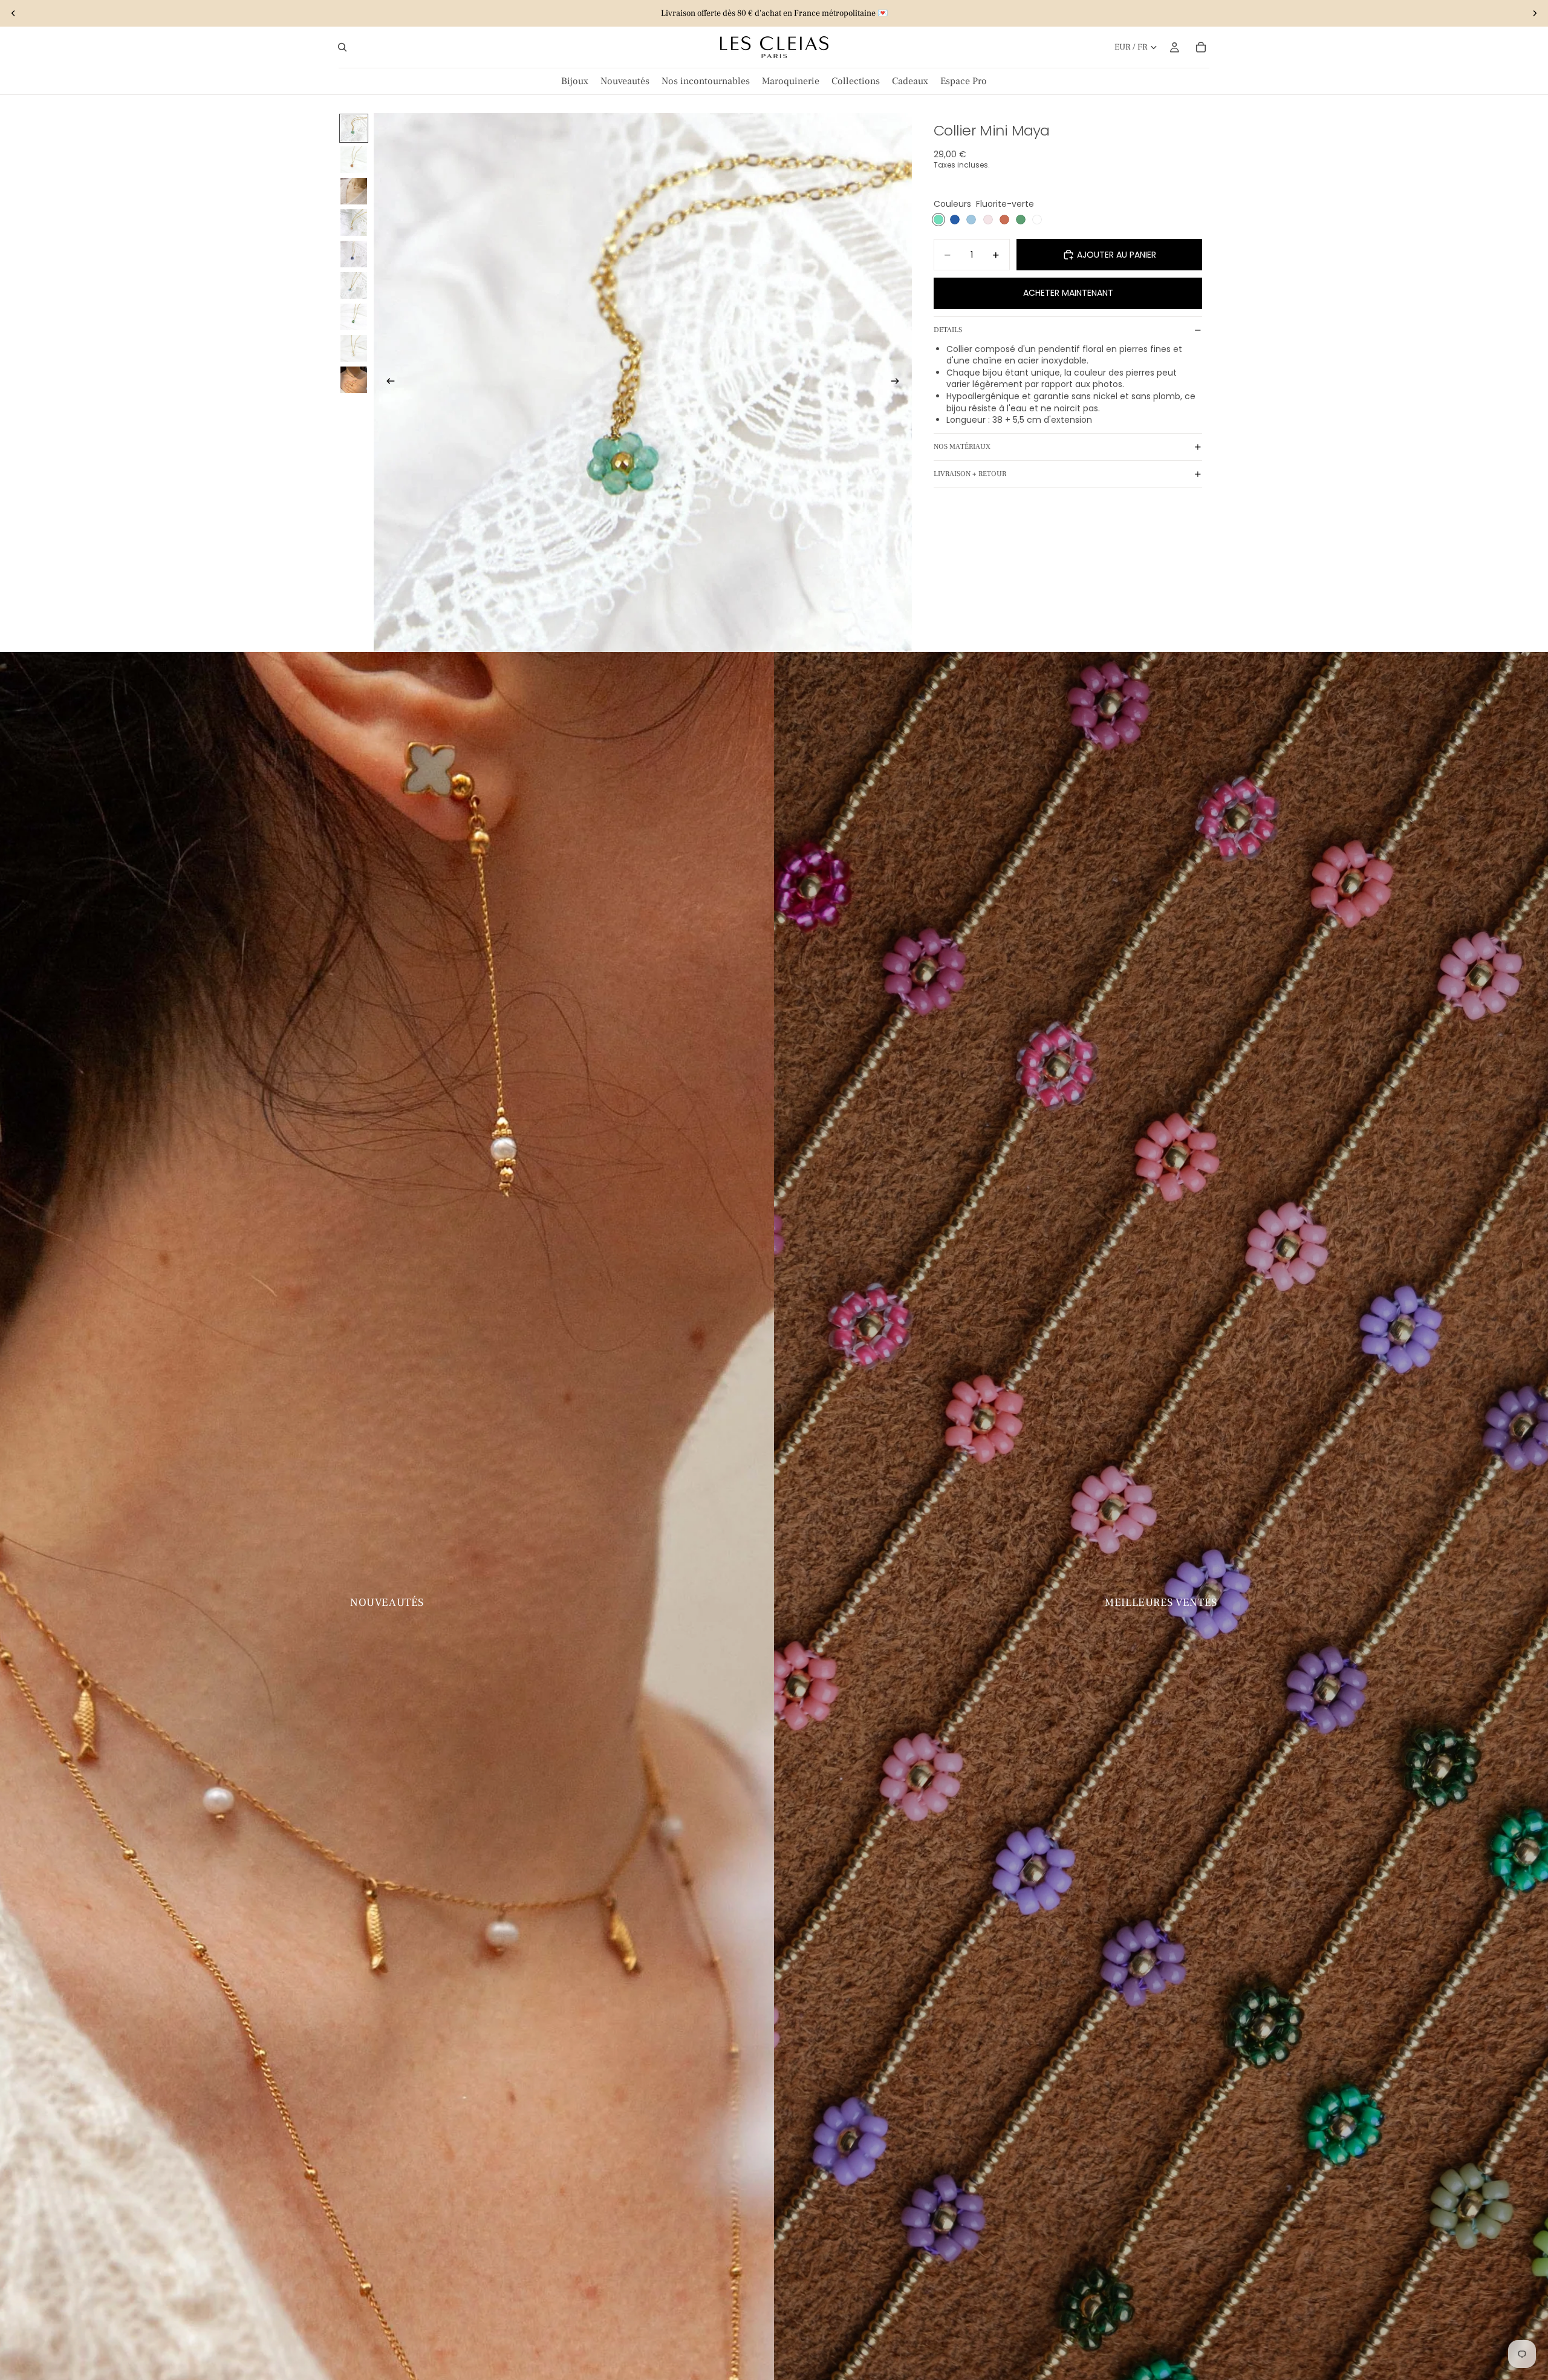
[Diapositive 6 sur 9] (354, 285)
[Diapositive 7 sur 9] (354, 317)
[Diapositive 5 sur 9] (354, 254)
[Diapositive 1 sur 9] (354, 128)
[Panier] (1201, 47)
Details (948, 330)
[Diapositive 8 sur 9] (354, 348)
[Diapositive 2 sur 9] (354, 160)
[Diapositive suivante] (1535, 13)
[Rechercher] (342, 47)
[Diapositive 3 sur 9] (354, 191)
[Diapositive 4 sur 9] (354, 223)
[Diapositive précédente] (13, 13)
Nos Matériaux (962, 447)
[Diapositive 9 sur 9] (354, 380)
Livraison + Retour (970, 474)
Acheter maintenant (1068, 293)
